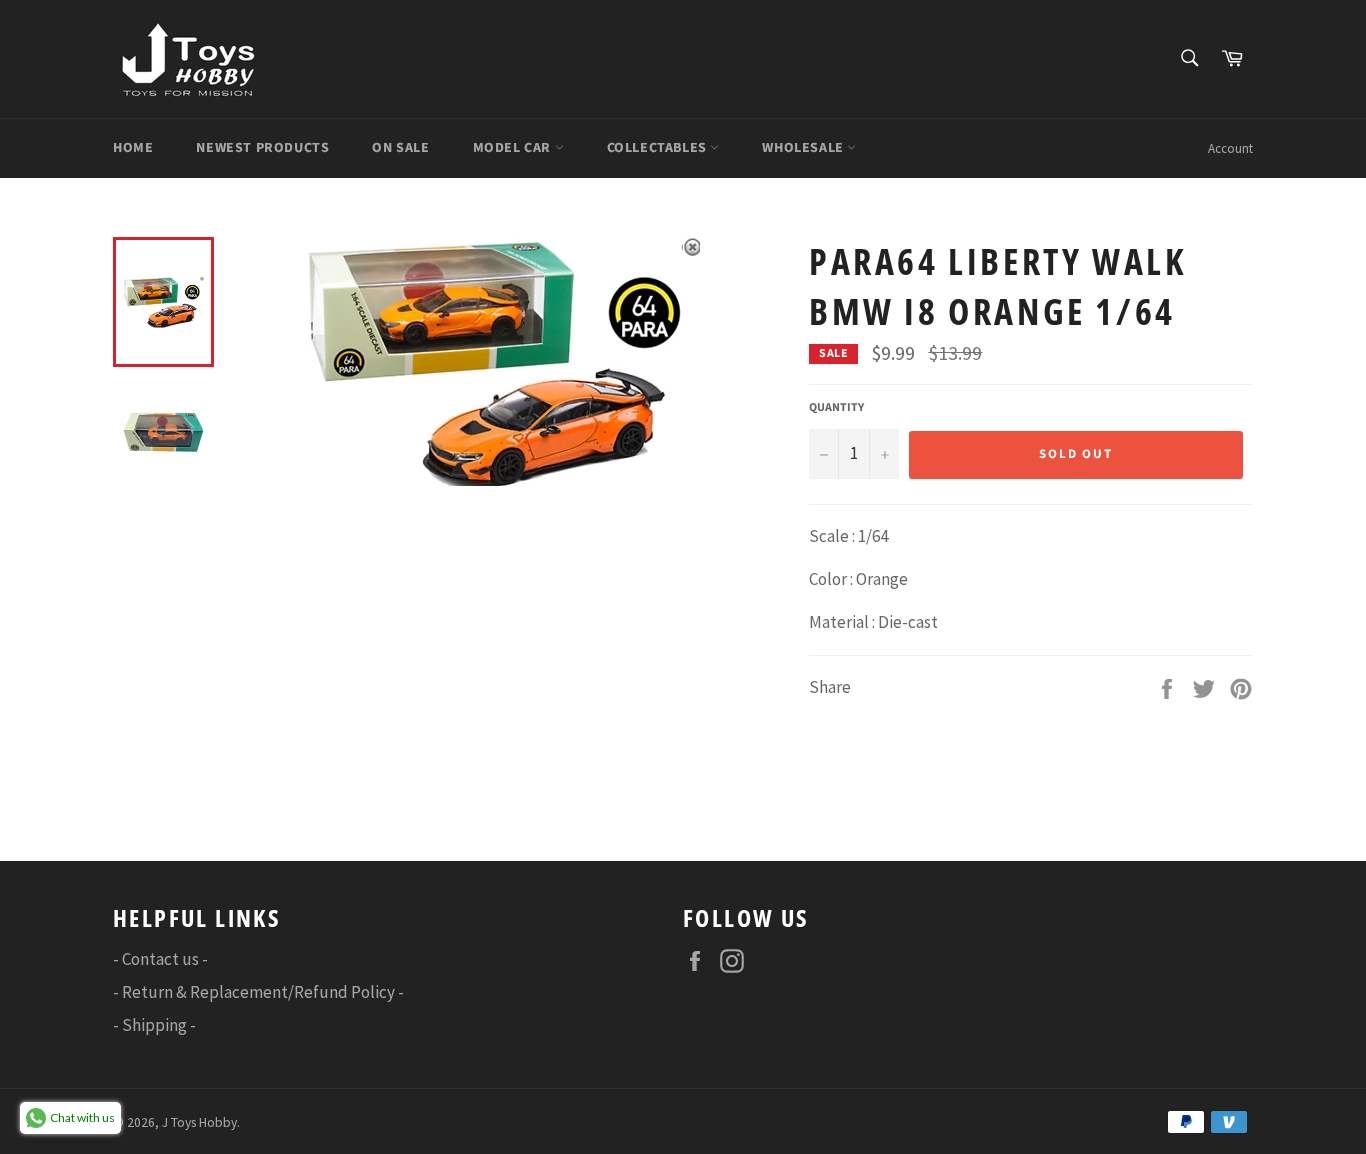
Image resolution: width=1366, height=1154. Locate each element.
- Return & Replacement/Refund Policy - (258, 992)
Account (1230, 148)
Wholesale (804, 148)
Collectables (659, 148)
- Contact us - (160, 959)
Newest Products (262, 148)
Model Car (514, 148)
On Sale (400, 148)
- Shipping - (154, 1025)
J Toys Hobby (199, 1122)
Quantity (836, 408)
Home (133, 148)
